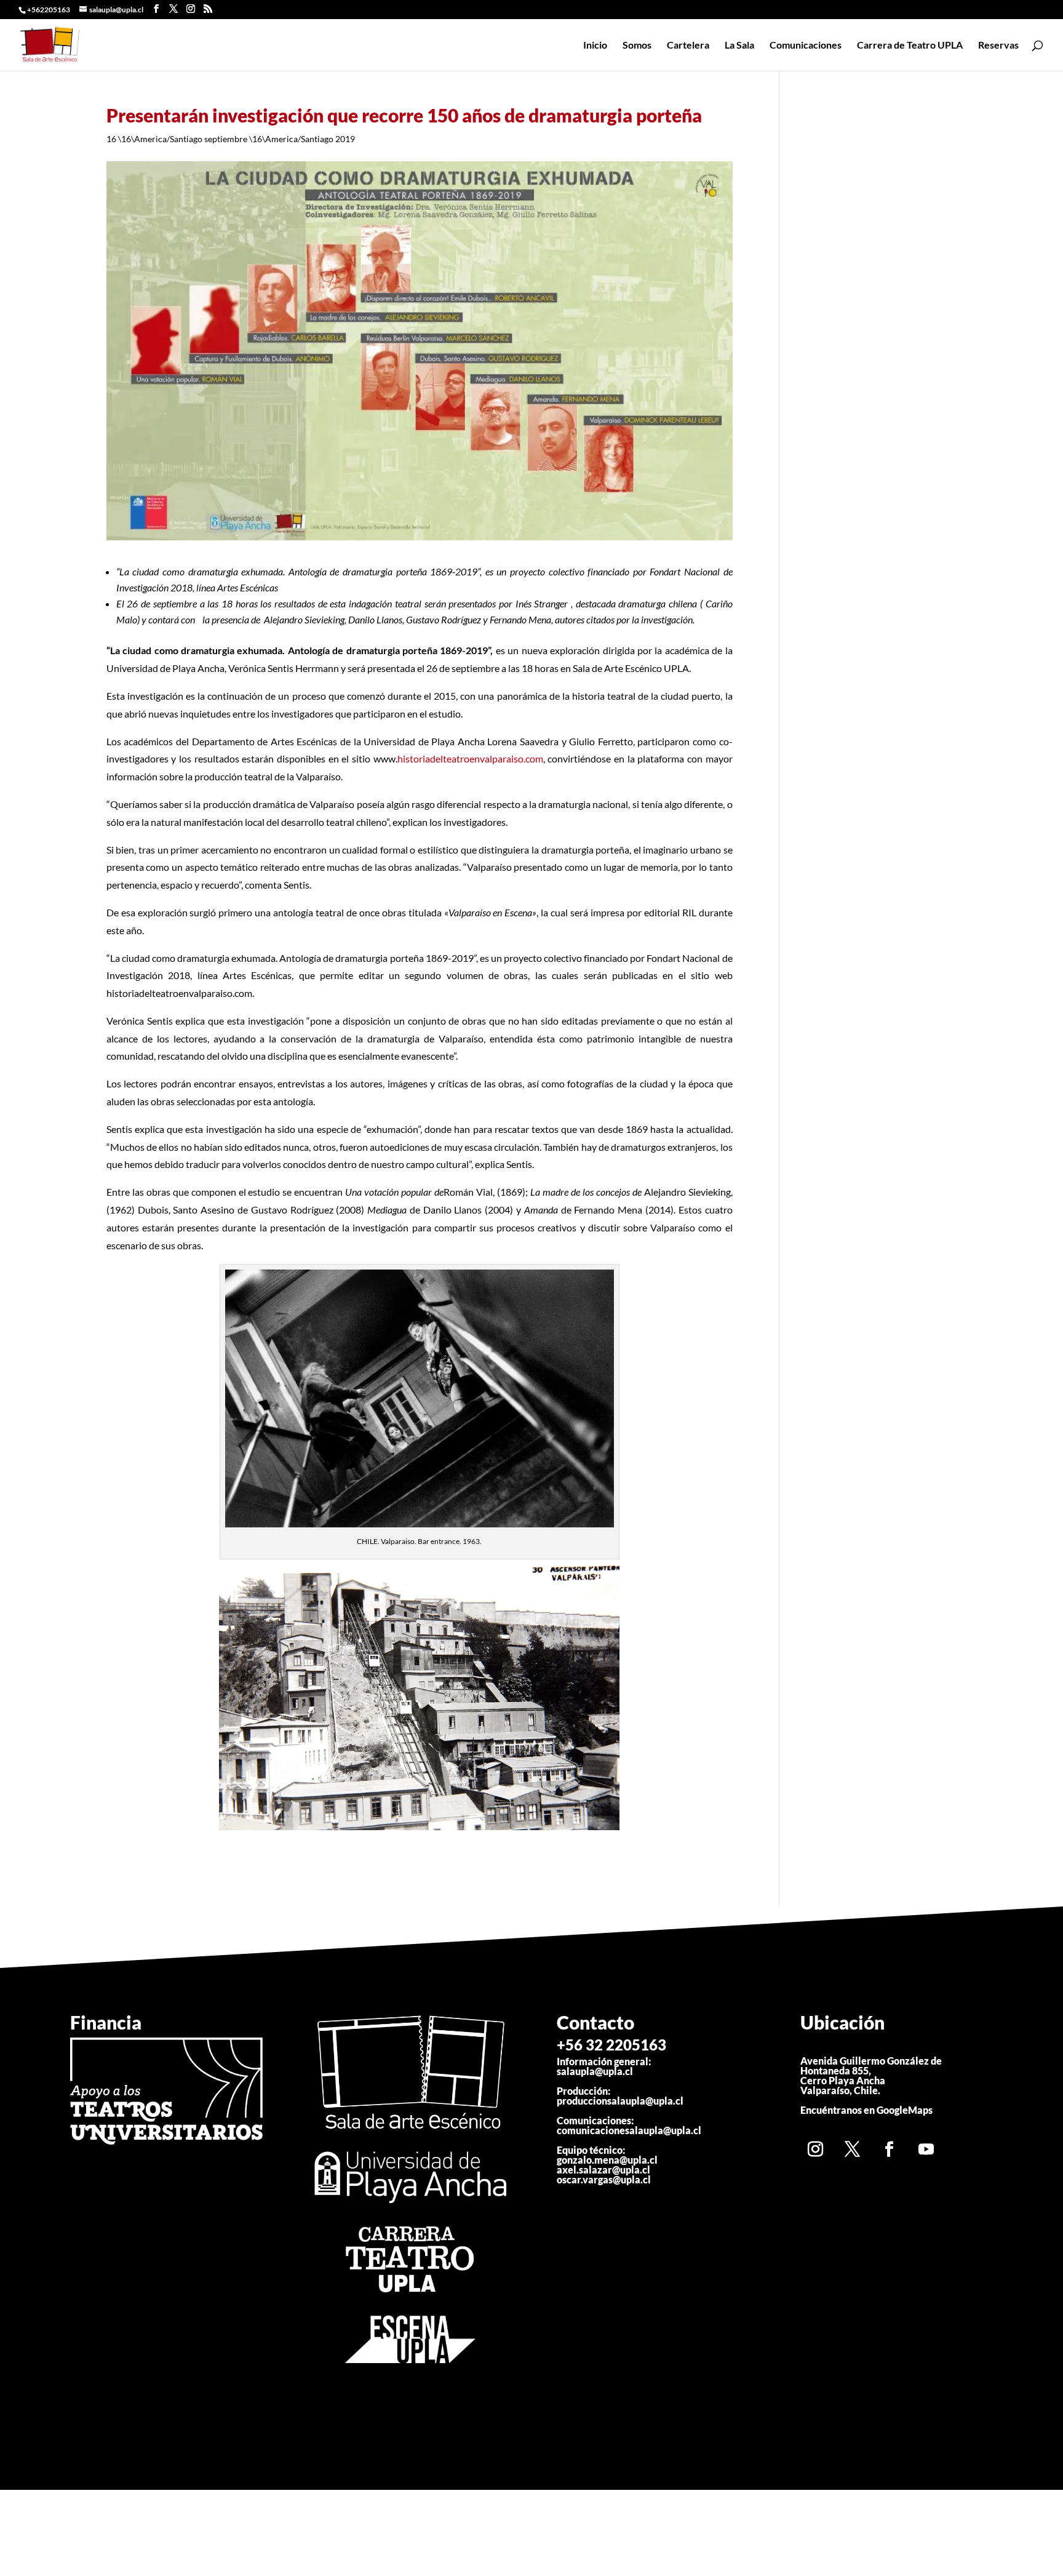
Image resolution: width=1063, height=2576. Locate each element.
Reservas (998, 46)
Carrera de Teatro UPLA (910, 46)
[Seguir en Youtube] (926, 2149)
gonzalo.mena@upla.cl (607, 2160)
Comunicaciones (806, 46)
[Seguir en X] (853, 2149)
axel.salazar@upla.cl (603, 2170)
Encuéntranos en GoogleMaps (866, 2110)
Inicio (595, 46)
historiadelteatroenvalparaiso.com (470, 758)
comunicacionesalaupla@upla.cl (629, 2130)
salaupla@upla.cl (595, 2071)
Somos (637, 46)
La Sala (739, 46)
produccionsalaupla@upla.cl (620, 2101)
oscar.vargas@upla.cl (604, 2179)
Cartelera (688, 46)
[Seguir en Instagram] (816, 2149)
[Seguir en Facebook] (890, 2149)
